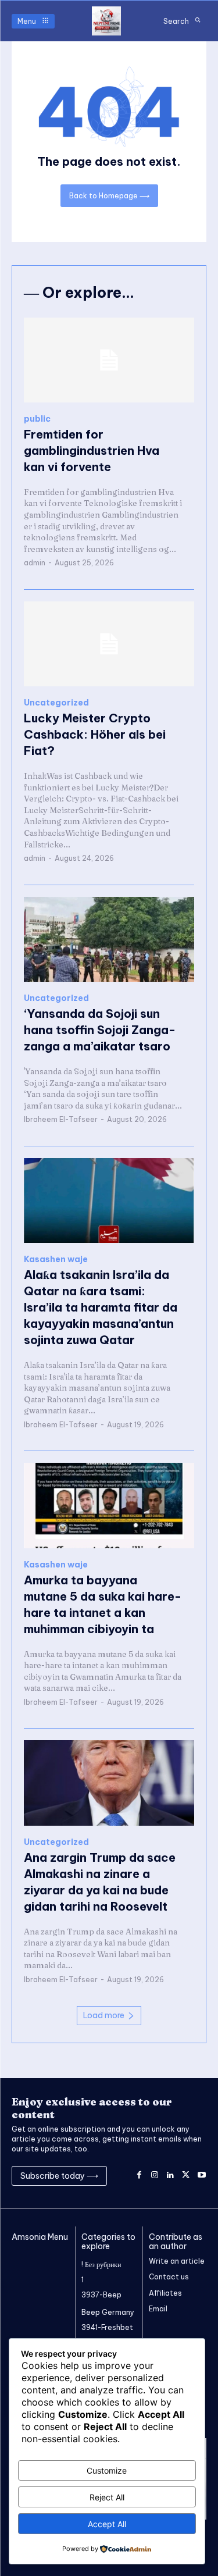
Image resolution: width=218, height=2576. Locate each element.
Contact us (169, 2277)
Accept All (107, 2524)
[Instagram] (155, 2176)
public (37, 419)
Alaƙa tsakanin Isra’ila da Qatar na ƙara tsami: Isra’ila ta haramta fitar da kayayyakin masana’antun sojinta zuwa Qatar (101, 1307)
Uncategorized (56, 703)
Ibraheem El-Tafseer (61, 1119)
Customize (107, 2470)
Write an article (177, 2261)
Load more (104, 2015)
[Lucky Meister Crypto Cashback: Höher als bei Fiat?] (109, 644)
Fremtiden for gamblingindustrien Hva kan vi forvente (92, 450)
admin (35, 563)
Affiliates (165, 2293)
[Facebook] (139, 2176)
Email (158, 2309)
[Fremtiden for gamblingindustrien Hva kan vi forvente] (109, 360)
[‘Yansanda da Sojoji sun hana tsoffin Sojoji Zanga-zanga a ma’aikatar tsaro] (109, 940)
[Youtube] (201, 2176)
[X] (186, 2176)
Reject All (107, 2497)
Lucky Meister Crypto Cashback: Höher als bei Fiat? (95, 734)
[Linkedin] (171, 2176)
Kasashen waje (56, 1260)
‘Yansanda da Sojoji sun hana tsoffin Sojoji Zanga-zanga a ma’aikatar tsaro (100, 1030)
